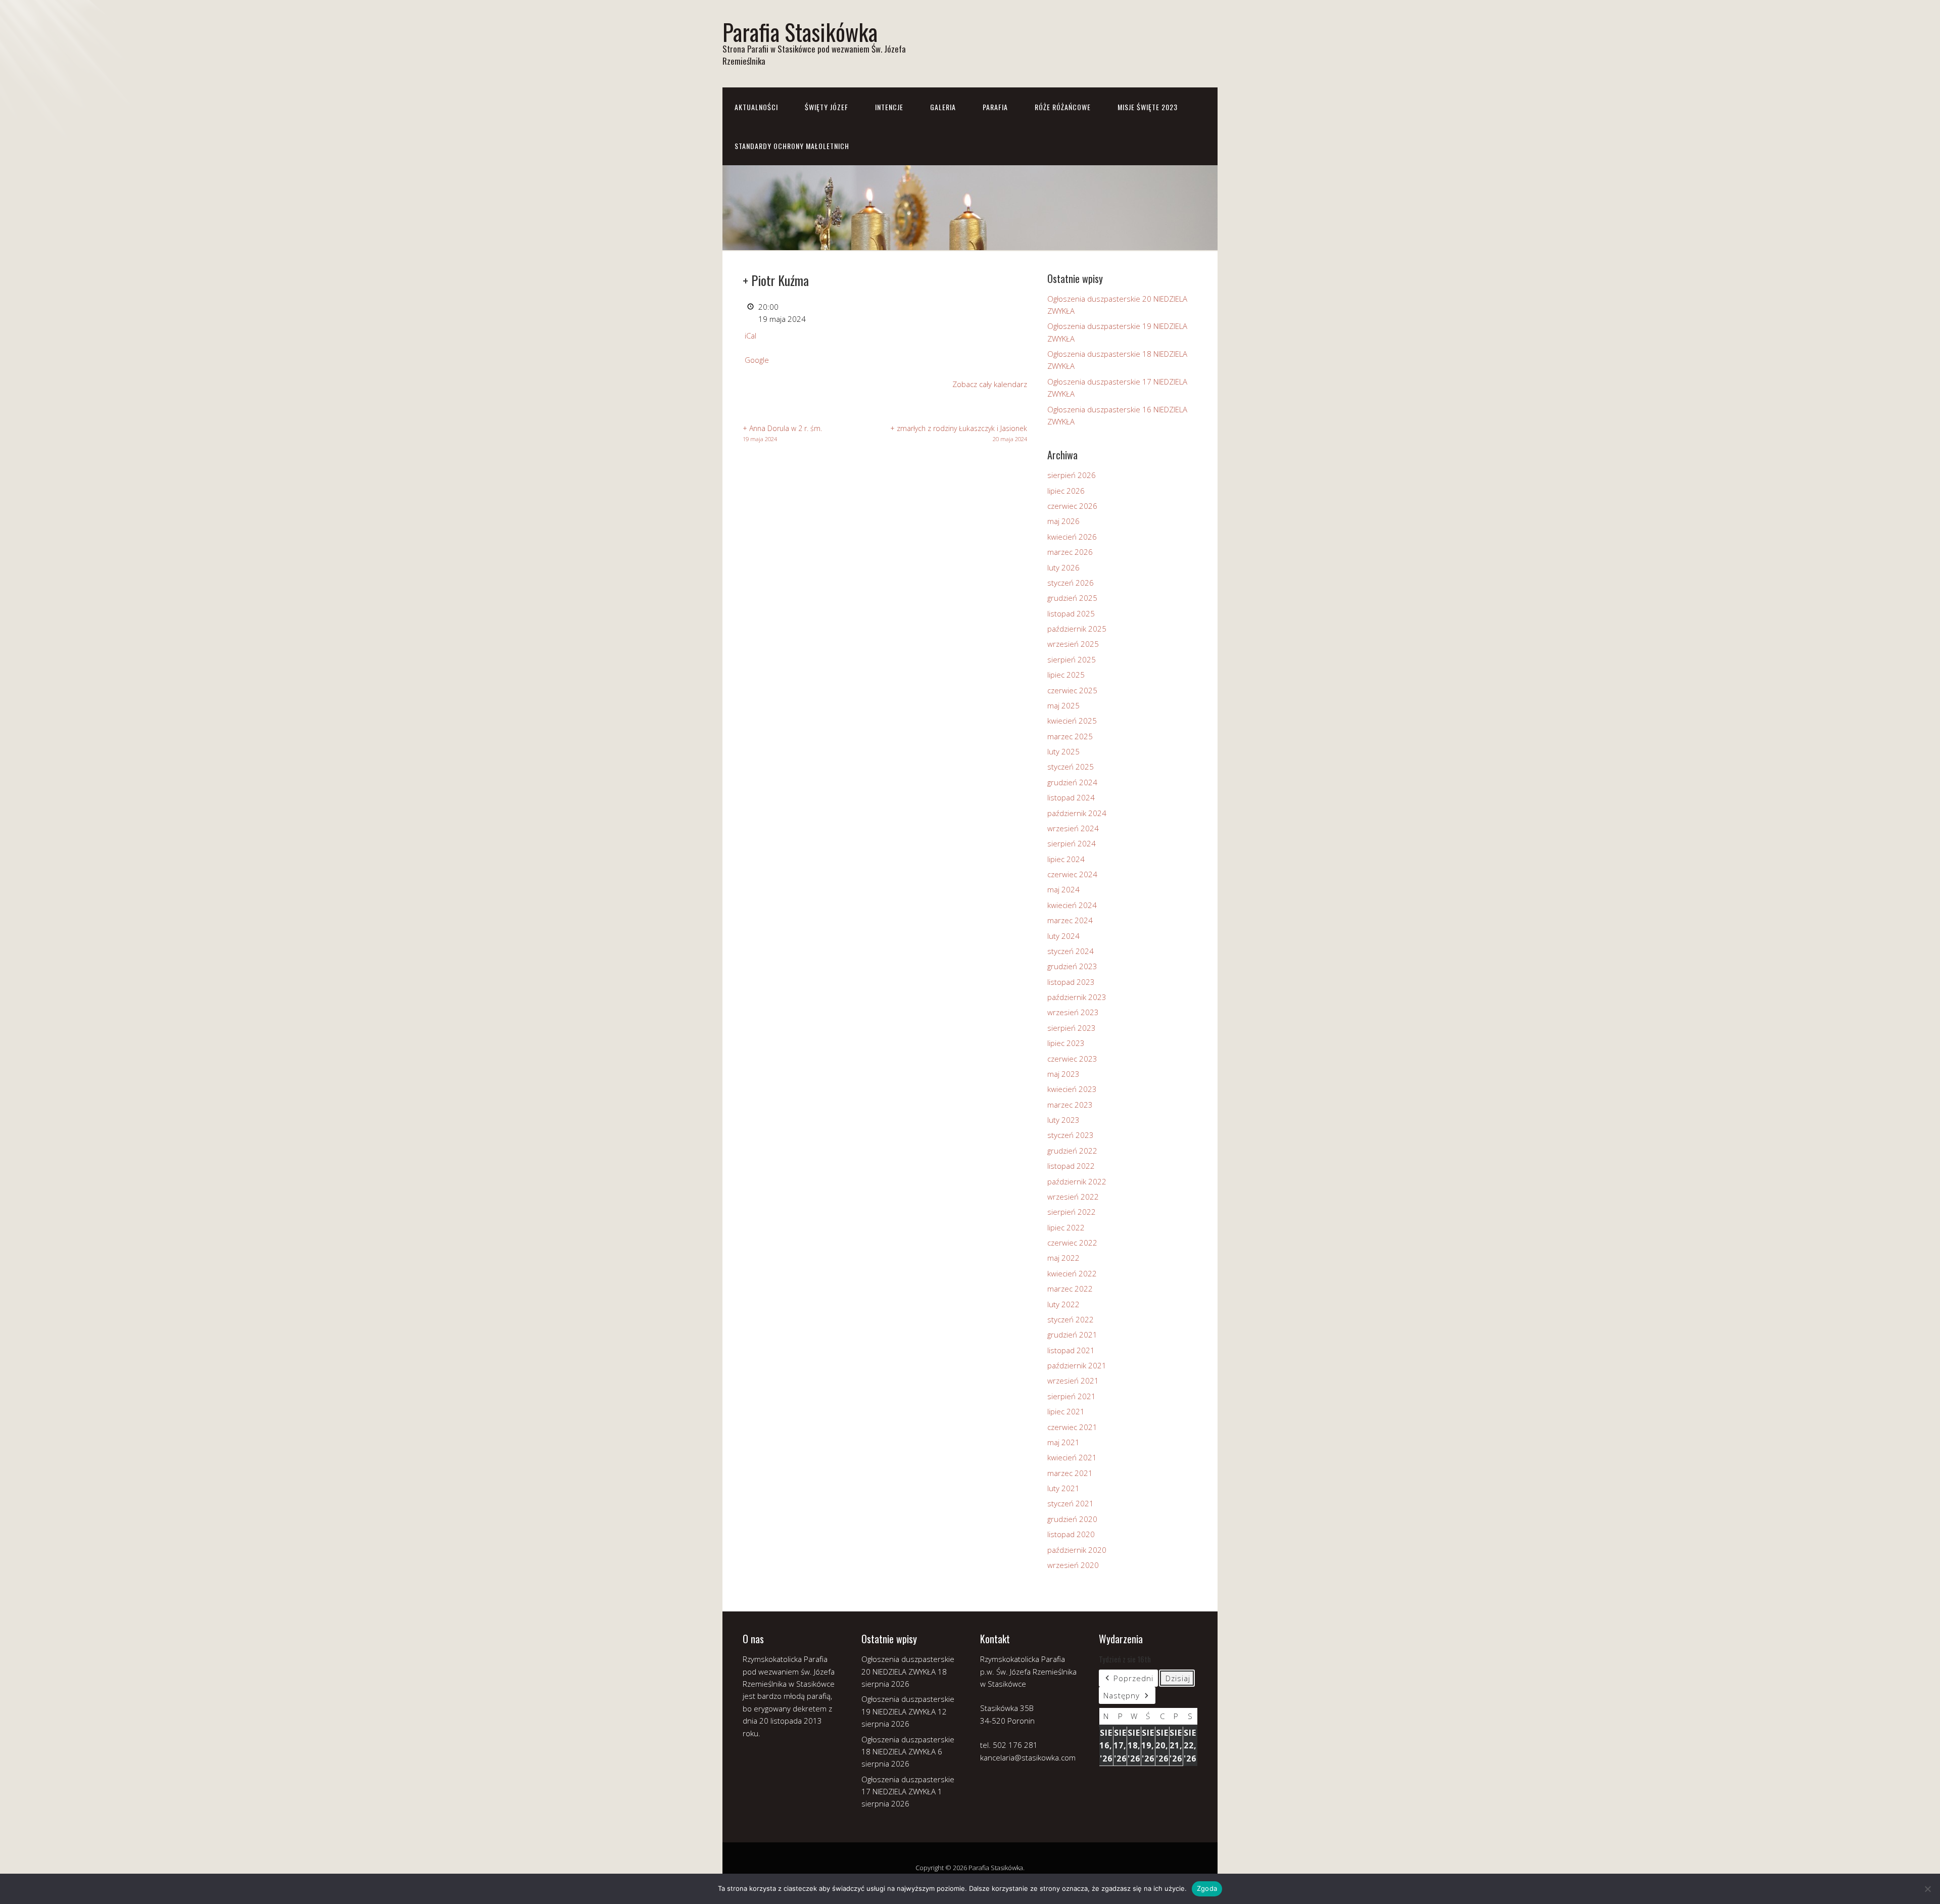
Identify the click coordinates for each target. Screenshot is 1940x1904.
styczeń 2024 (1071, 951)
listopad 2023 (1071, 982)
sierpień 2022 (1072, 1212)
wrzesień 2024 (1073, 828)
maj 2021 (1063, 1442)
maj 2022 (1063, 1258)
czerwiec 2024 (1072, 874)
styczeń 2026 (1071, 583)
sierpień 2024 (1072, 843)
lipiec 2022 (1066, 1227)
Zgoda (1207, 1888)
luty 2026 (1063, 567)
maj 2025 (1063, 705)
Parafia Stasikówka (800, 32)
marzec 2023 (1070, 1105)
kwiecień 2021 (1072, 1457)
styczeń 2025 (1071, 767)
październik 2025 (1077, 629)
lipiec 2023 (1066, 1043)
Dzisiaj (1178, 1678)
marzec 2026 (1070, 552)
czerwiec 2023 (1072, 1059)
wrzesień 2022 (1073, 1197)
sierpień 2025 (1072, 659)
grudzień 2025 (1072, 598)
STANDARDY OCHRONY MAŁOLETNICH (792, 146)
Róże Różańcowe (1063, 107)
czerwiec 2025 (1072, 690)
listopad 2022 (1071, 1166)
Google (757, 360)
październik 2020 (1077, 1550)
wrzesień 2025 (1073, 644)
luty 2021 (1063, 1488)
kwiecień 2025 (1072, 721)
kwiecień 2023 (1072, 1089)
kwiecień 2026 (1072, 537)
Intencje (889, 107)
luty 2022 (1063, 1304)
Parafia (995, 107)
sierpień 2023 (1072, 1028)
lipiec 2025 (1066, 675)
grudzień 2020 (1072, 1519)
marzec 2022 (1070, 1289)
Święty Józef (827, 107)
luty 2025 (1063, 751)
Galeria (943, 107)
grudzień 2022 (1072, 1151)
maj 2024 (1063, 889)
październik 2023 (1077, 997)
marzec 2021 (1070, 1473)
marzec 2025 (1070, 736)
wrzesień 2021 (1073, 1381)
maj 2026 (1063, 521)
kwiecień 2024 (1072, 905)
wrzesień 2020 (1073, 1565)
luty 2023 (1063, 1120)
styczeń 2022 (1071, 1319)
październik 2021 (1077, 1365)
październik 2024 (1077, 813)
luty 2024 (1063, 936)
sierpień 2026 (1072, 475)
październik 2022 (1077, 1181)
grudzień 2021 (1072, 1335)
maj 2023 (1063, 1074)
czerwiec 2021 (1072, 1427)
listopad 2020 (1071, 1534)
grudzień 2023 (1072, 966)
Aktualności (756, 107)
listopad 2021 (1071, 1350)
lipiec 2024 (1066, 859)
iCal (750, 336)
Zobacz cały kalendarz (990, 384)
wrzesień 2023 (1073, 1012)
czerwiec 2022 (1072, 1243)
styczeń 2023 (1071, 1135)
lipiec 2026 (1066, 491)
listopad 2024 (1071, 797)
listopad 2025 (1071, 613)
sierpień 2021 (1072, 1396)
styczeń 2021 (1071, 1503)
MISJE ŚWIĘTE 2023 (1148, 107)
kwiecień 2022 (1072, 1273)
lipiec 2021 (1066, 1411)
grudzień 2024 (1072, 782)
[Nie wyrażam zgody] (1927, 1889)
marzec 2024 (1070, 920)
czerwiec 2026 (1072, 506)
